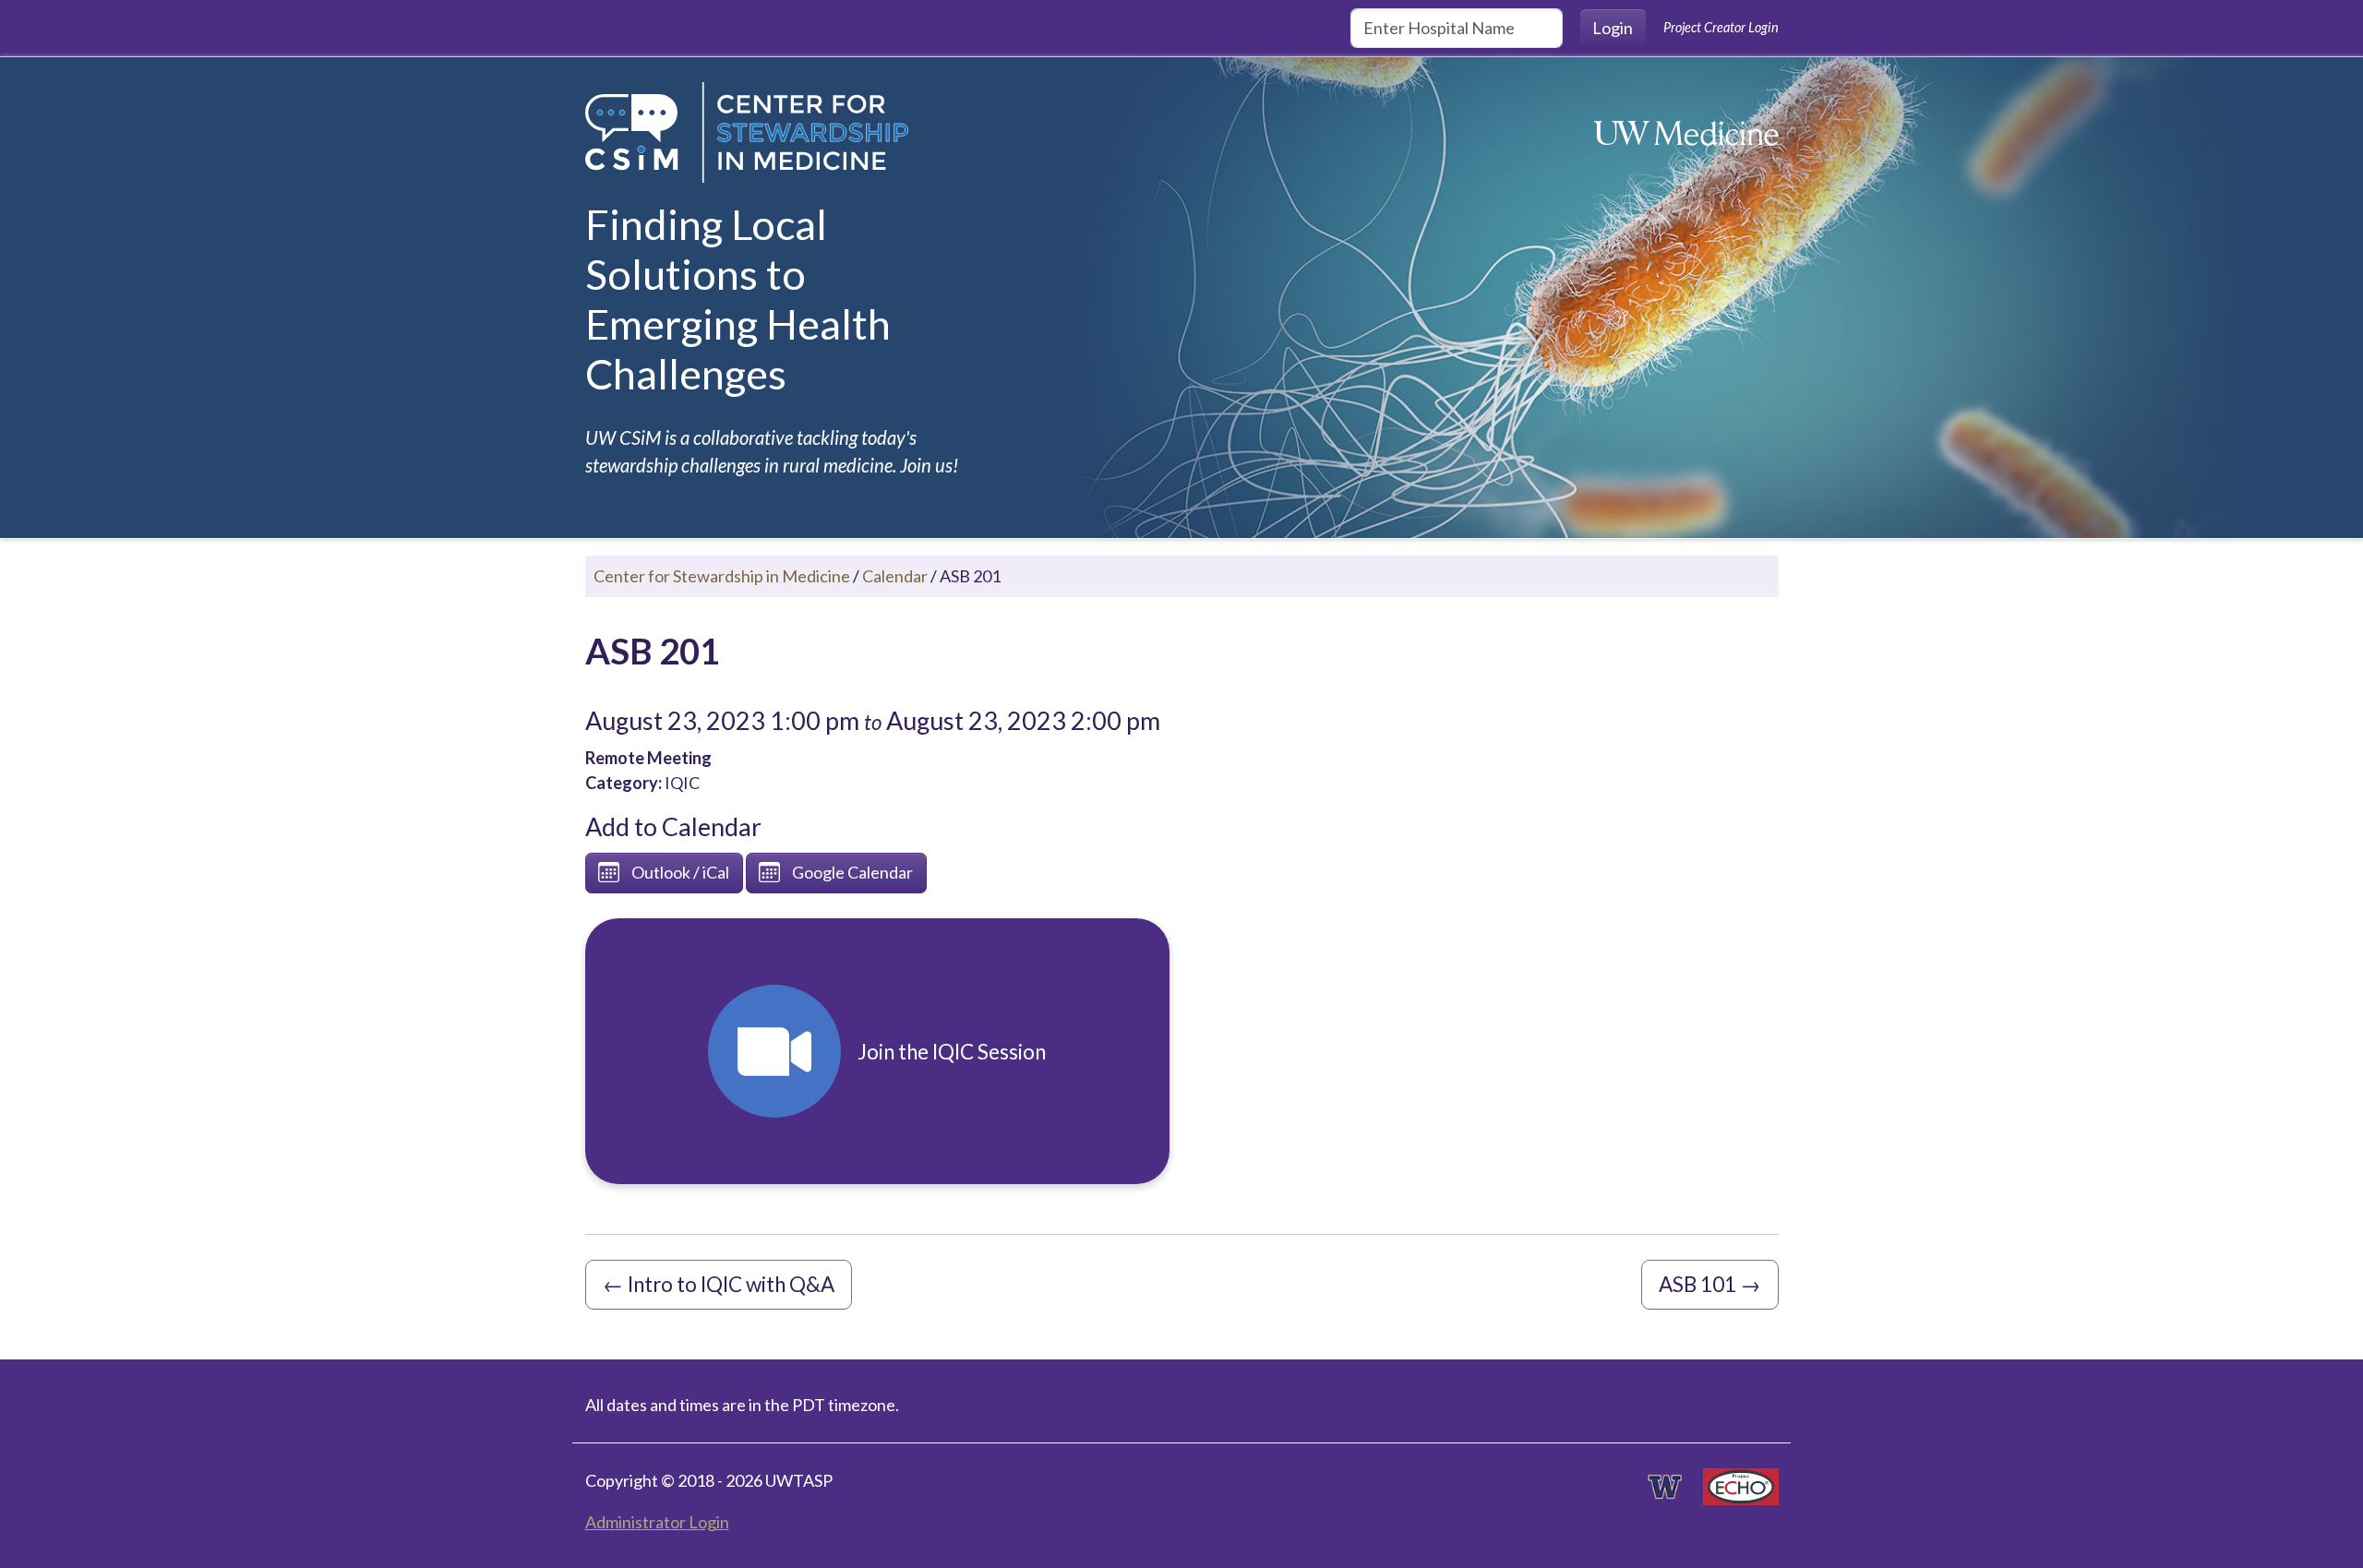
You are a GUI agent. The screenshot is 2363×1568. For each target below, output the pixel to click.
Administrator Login (657, 1522)
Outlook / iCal (680, 872)
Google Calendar (852, 872)
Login (1613, 28)
